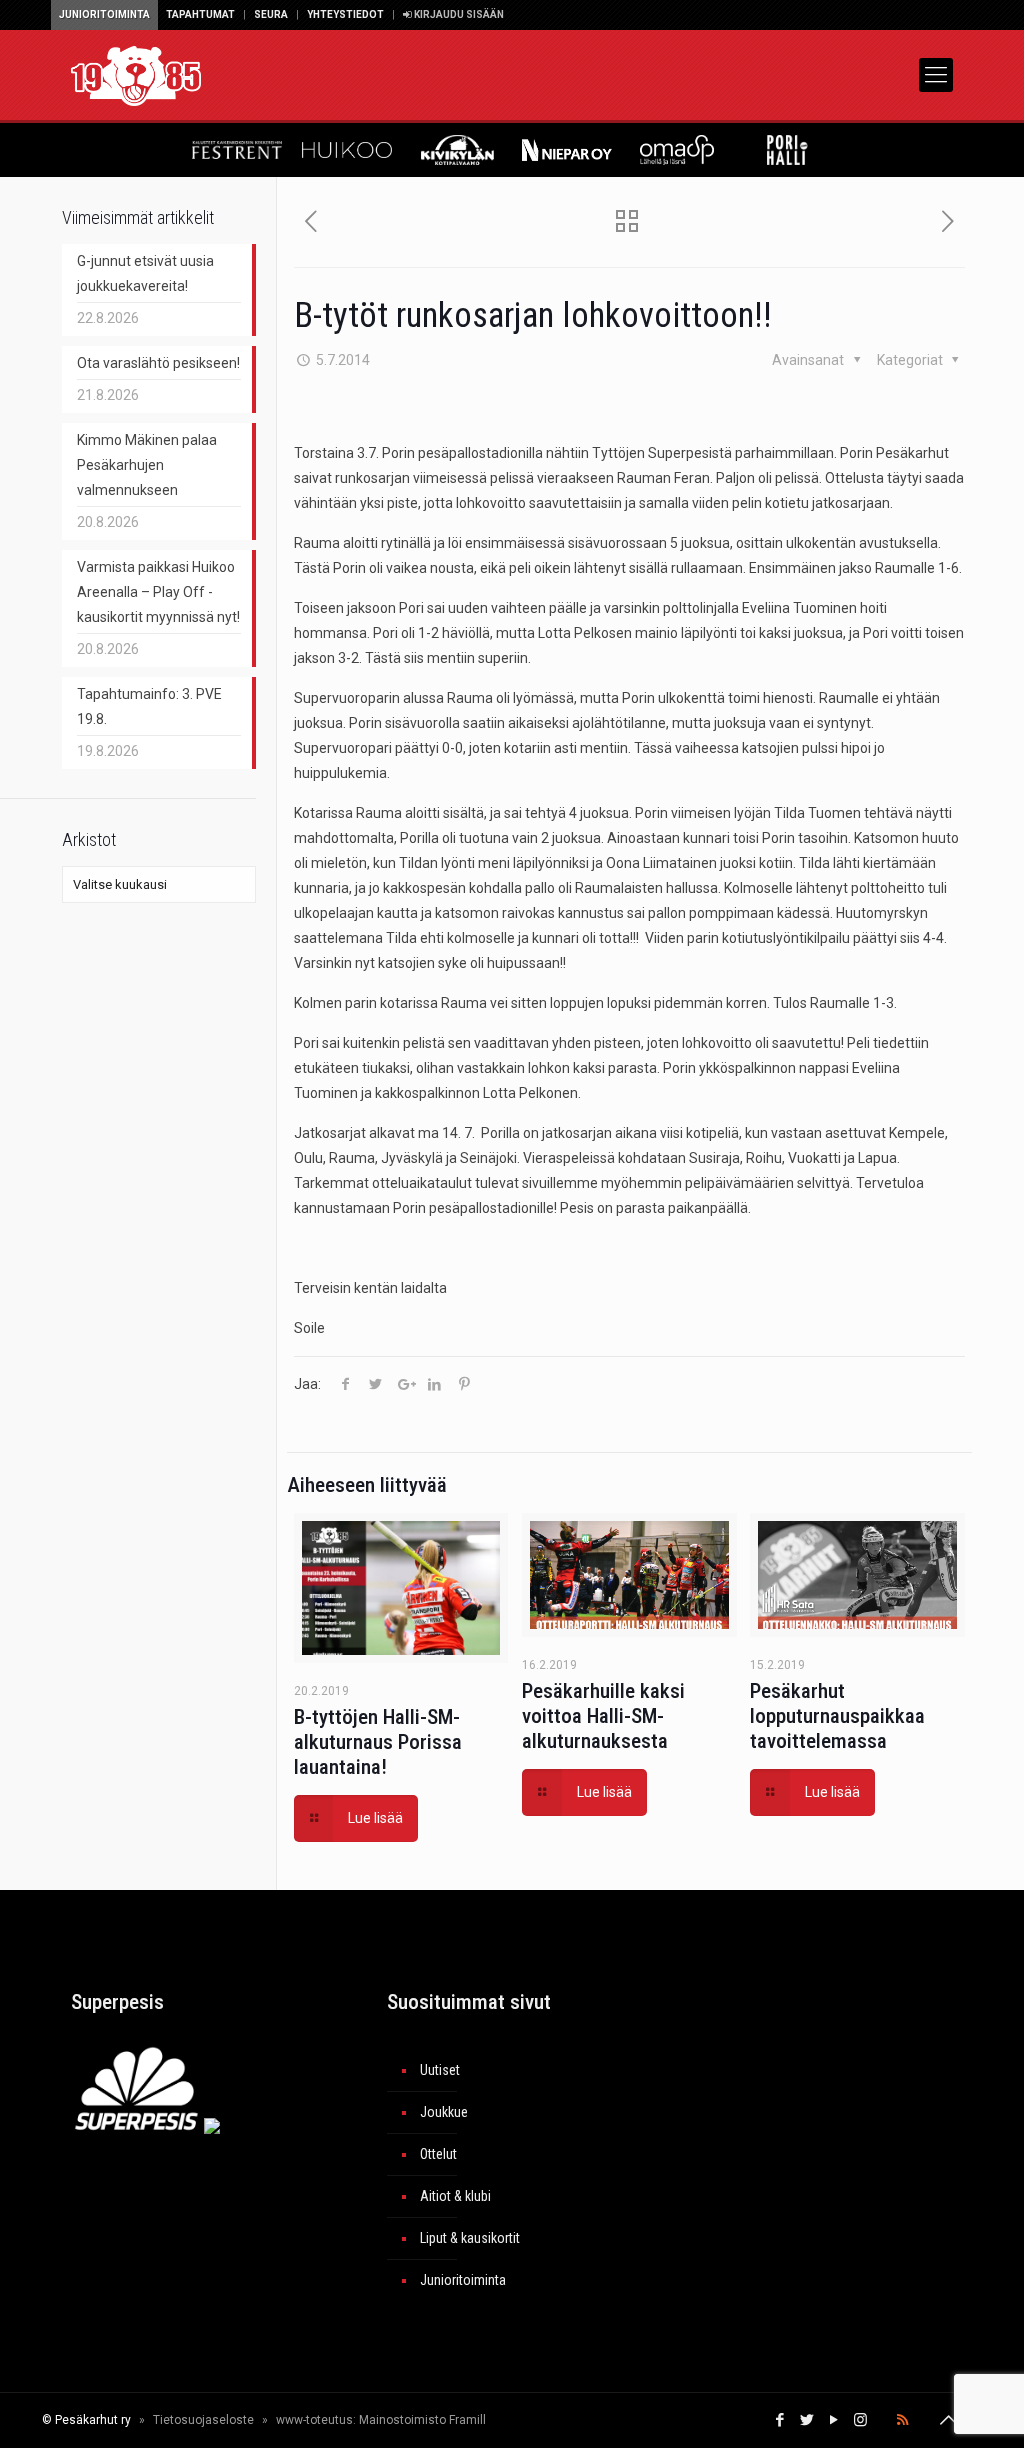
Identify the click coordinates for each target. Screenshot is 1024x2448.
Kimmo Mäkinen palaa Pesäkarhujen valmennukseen (147, 465)
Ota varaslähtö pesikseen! (158, 363)
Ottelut (438, 2154)
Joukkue (444, 2112)
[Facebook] (779, 2420)
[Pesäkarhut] (136, 75)
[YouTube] (833, 2420)
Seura (271, 14)
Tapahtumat (200, 14)
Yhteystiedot (345, 14)
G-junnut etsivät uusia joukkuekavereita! (145, 273)
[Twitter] (806, 2420)
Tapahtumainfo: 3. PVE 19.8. (149, 706)
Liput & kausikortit (470, 2238)
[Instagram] (860, 2420)
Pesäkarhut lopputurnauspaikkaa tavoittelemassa (837, 1716)
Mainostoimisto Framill (422, 2420)
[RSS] (902, 2420)
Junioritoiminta (104, 14)
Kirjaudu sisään (458, 14)
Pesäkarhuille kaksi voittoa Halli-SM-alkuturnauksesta (603, 1716)
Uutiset (440, 2070)
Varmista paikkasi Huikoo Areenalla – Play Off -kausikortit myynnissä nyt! (158, 592)
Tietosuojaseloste (203, 2420)
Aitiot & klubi (455, 2196)
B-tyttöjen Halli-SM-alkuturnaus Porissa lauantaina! (378, 1742)
